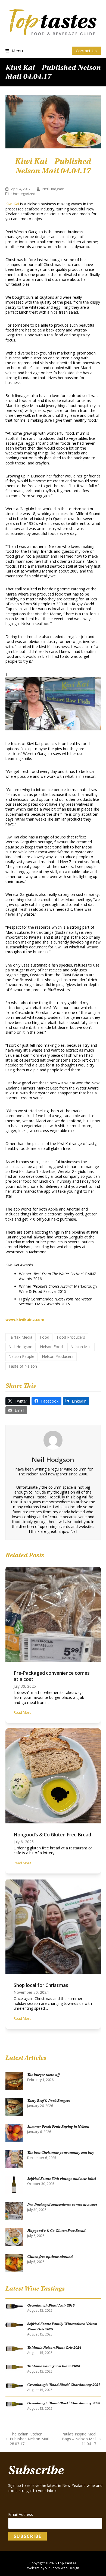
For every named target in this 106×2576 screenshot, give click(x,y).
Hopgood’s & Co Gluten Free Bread (52, 1835)
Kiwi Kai (12, 204)
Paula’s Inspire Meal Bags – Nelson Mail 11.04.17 (76, 2439)
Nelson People (21, 1356)
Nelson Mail (81, 1347)
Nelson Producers (58, 1356)
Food (45, 1337)
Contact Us (86, 51)
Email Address (21, 2515)
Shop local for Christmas (41, 1985)
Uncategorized (23, 194)
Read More (23, 1712)
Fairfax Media (20, 1337)
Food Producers (71, 1337)
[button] (14, 51)
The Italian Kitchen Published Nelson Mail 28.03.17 (27, 2439)
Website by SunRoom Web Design (53, 2568)
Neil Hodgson (20, 1347)
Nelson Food (51, 1347)
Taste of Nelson (23, 1366)
